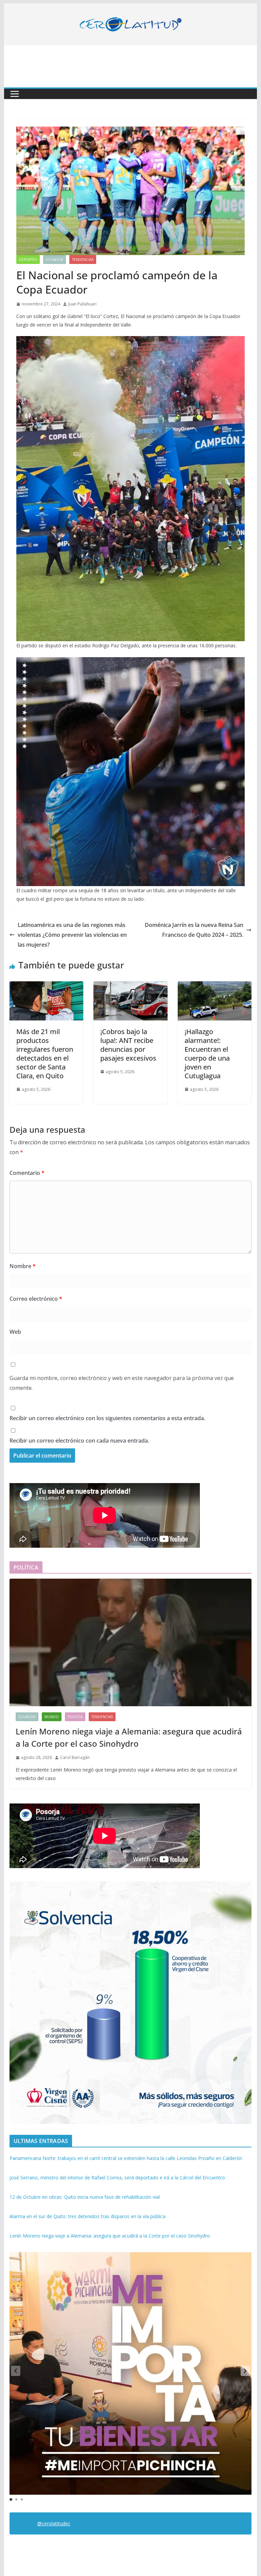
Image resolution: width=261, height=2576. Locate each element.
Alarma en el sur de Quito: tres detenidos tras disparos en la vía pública (88, 2216)
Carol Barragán (75, 1757)
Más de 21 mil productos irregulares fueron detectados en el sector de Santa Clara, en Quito (45, 1054)
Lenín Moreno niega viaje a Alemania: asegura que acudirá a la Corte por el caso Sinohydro (129, 1737)
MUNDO (52, 1717)
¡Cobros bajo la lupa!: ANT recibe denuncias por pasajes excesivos (128, 1045)
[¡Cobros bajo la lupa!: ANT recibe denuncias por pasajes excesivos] (130, 986)
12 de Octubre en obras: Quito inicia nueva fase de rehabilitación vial (85, 2197)
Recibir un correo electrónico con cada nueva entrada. (79, 1441)
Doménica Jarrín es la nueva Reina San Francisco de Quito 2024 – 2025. (194, 930)
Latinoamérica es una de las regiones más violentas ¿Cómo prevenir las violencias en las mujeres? (72, 935)
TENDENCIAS (83, 260)
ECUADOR (55, 260)
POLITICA (75, 1717)
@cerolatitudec (54, 2523)
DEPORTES (28, 260)
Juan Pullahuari (82, 304)
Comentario (27, 1173)
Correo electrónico (36, 1299)
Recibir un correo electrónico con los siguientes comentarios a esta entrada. (107, 1418)
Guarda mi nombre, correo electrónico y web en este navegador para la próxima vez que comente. (122, 1383)
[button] (245, 2371)
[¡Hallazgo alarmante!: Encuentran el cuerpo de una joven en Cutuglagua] (215, 986)
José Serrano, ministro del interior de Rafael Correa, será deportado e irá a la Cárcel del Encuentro (117, 2178)
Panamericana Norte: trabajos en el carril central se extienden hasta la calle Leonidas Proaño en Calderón (126, 2158)
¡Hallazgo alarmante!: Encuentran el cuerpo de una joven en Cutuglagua (207, 1054)
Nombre (23, 1266)
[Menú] (15, 94)
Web (15, 1332)
